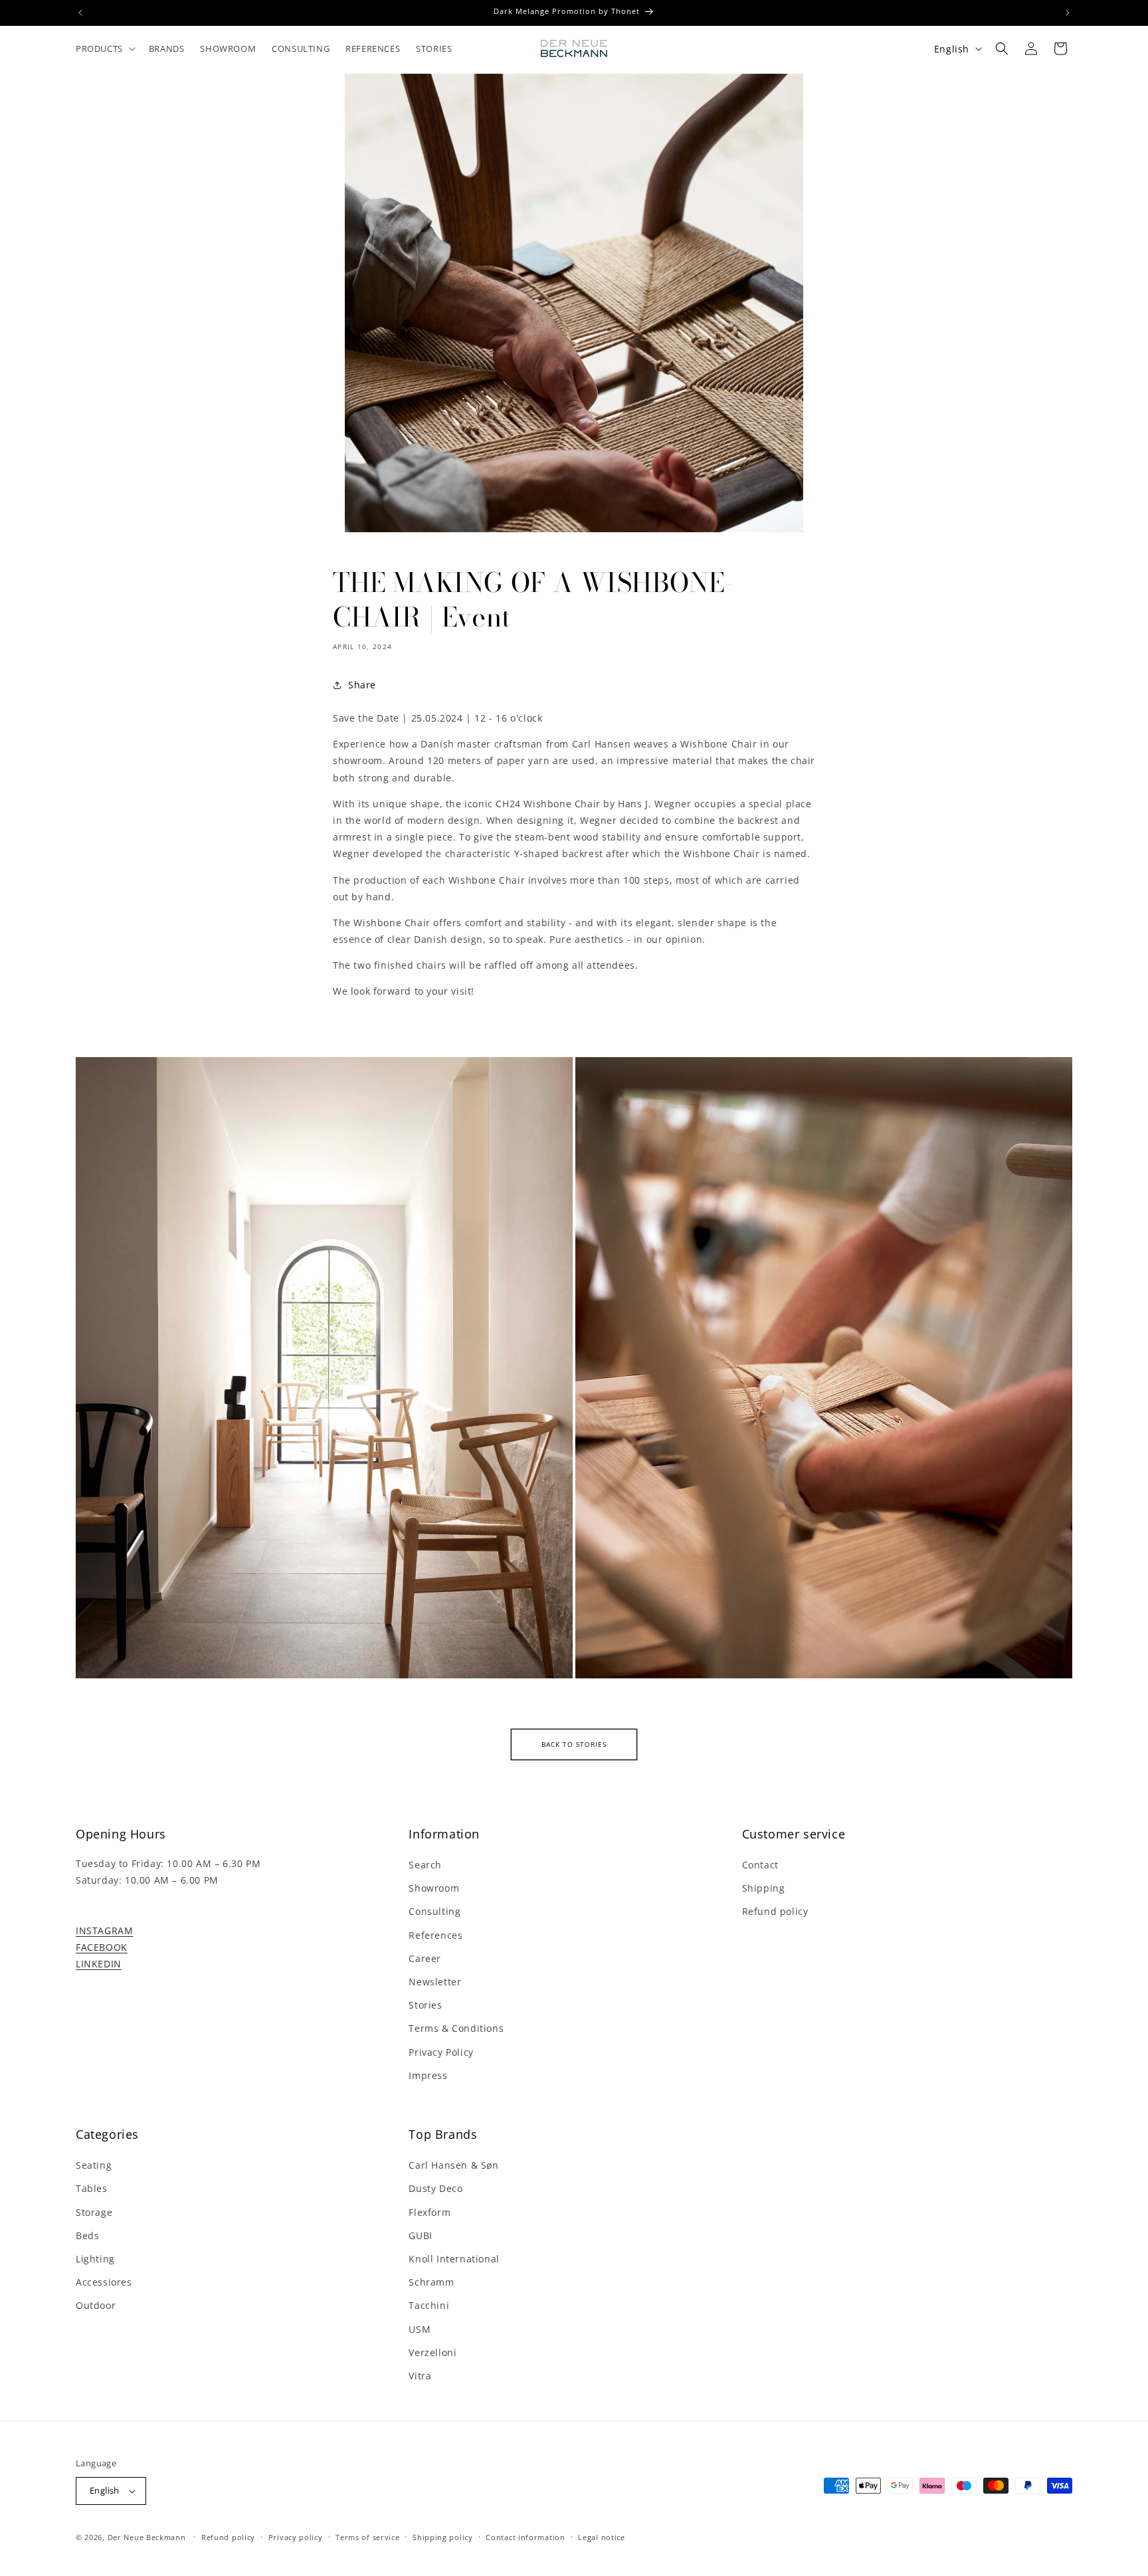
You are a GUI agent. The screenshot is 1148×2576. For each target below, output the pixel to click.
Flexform (430, 2212)
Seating (94, 2165)
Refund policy (775, 1911)
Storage (94, 2212)
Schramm (431, 2282)
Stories (425, 2005)
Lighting (95, 2259)
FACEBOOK (102, 1947)
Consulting (434, 1911)
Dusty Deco (435, 2188)
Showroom (434, 1888)
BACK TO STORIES (574, 1744)
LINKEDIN (99, 1964)
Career (425, 1958)
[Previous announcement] (80, 13)
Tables (92, 2188)
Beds (87, 2235)
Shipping (764, 1888)
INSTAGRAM (104, 1931)
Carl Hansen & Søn (453, 2165)
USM (420, 2329)
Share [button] (362, 685)
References (435, 1935)
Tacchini (429, 2305)
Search (425, 1865)
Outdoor (96, 2305)
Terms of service (367, 2537)
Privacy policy (296, 2537)
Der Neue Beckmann (147, 2537)
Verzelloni (432, 2352)
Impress (428, 2075)
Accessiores (104, 2282)
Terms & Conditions (456, 2028)
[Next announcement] (1068, 13)
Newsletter (435, 1982)
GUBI (420, 2235)
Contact (760, 1865)
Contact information (525, 2537)
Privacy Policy (441, 2052)
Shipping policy (443, 2537)
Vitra (420, 2376)
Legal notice (601, 2537)
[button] (104, 49)
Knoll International (454, 2259)
